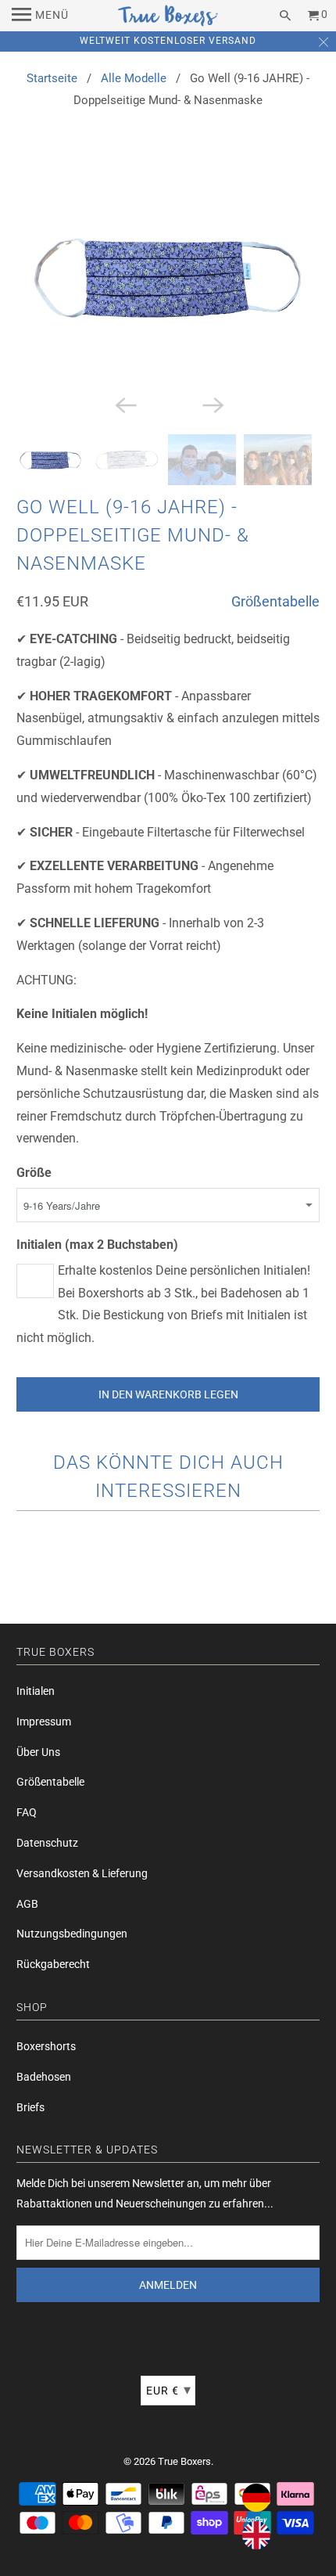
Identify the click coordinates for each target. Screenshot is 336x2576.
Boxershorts (46, 2046)
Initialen (36, 1691)
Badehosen (44, 2077)
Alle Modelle (134, 78)
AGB (27, 1904)
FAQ (27, 1812)
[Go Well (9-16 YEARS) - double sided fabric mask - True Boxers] (168, 276)
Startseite (52, 78)
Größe (34, 1173)
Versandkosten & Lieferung (82, 1873)
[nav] (40, 16)
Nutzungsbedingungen (72, 1934)
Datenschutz (47, 1843)
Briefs (30, 2107)
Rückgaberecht (53, 1964)
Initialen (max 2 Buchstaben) (97, 1245)
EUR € (169, 2389)
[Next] (212, 405)
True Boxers (184, 2461)
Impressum (44, 1722)
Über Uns (38, 1752)
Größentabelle (275, 601)
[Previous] (124, 405)
